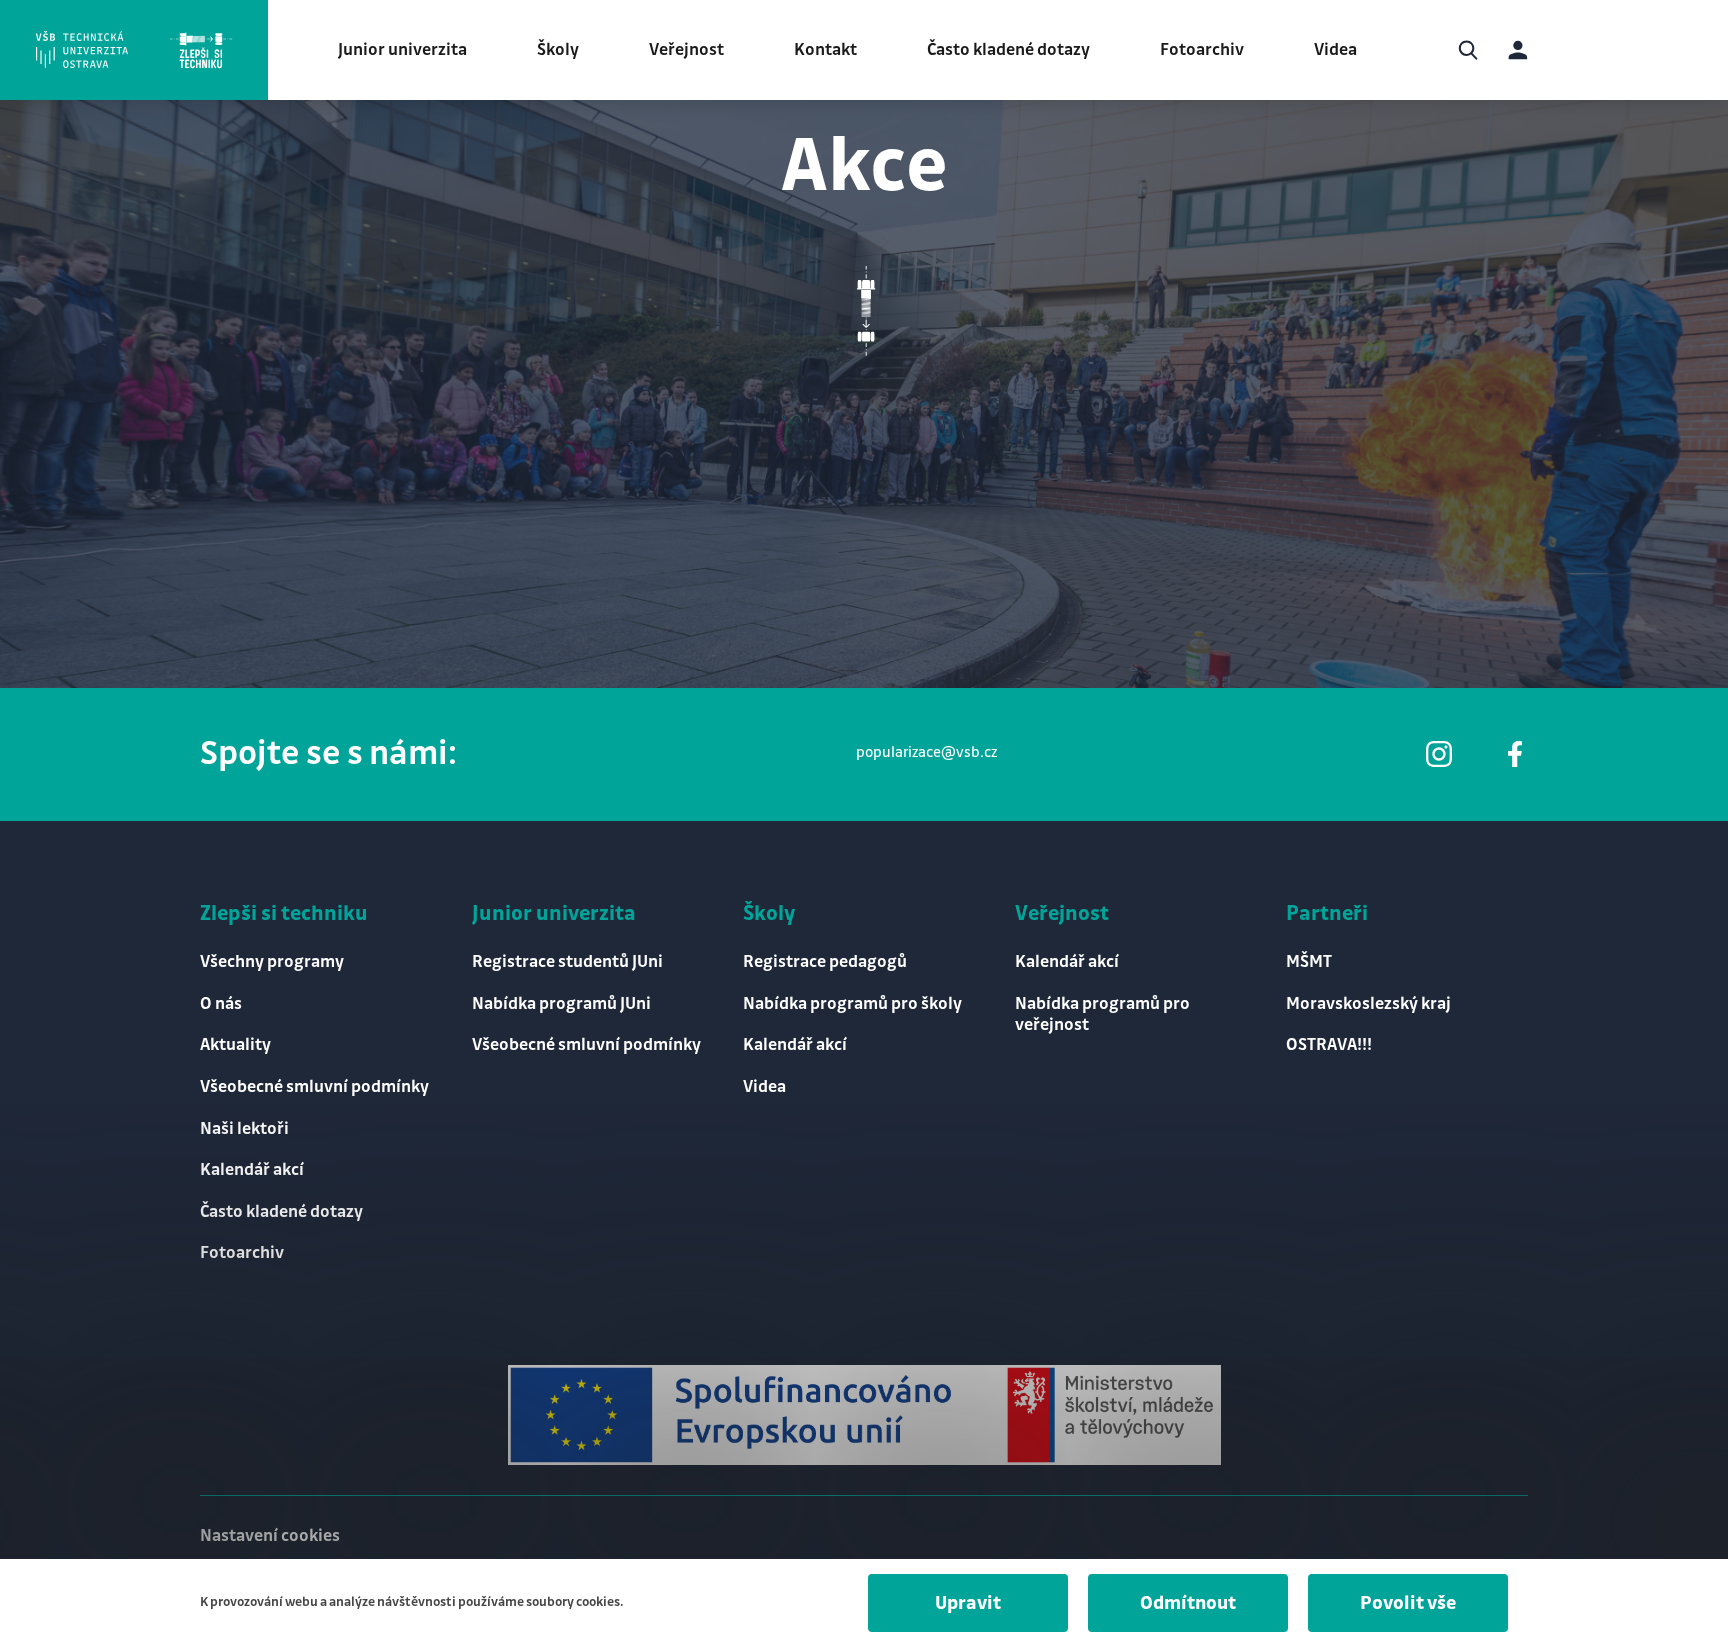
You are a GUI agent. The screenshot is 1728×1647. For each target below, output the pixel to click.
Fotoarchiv (1202, 50)
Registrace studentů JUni (567, 962)
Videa (1335, 50)
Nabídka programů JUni (561, 1004)
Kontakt (825, 50)
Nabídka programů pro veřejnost (1102, 1015)
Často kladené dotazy (1008, 50)
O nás (221, 1004)
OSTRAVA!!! (1329, 1045)
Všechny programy (272, 962)
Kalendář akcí (252, 1170)
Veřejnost (686, 50)
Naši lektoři (244, 1129)
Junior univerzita (402, 50)
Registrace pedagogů (825, 962)
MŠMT (1309, 962)
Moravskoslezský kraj (1368, 1004)
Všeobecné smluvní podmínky (314, 1087)
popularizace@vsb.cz (926, 753)
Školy (558, 50)
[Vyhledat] (1468, 50)
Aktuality (235, 1045)
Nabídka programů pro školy (852, 1004)
